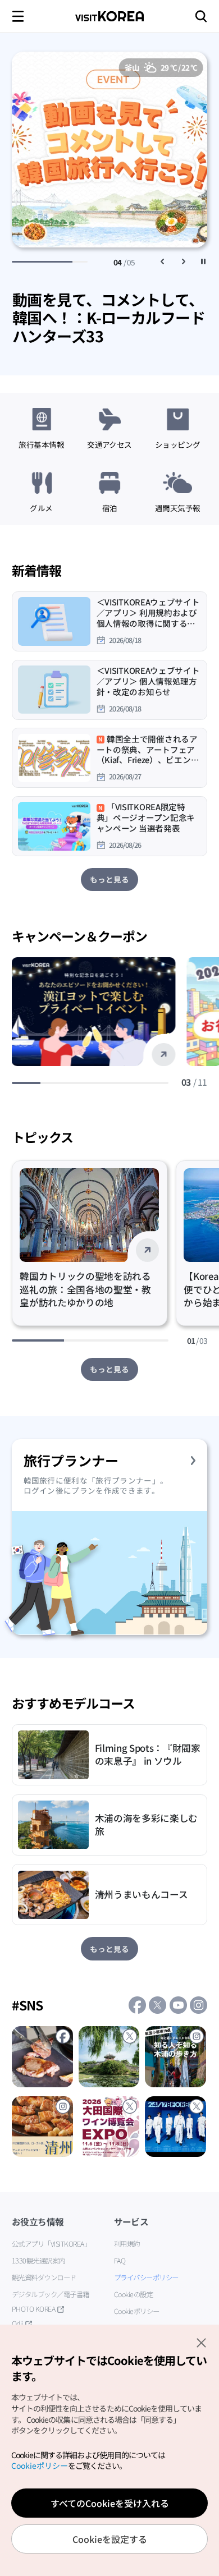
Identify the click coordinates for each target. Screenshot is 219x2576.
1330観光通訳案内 (38, 2261)
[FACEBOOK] (42, 2057)
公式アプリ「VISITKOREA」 (51, 2244)
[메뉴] (18, 16)
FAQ (120, 2261)
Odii (17, 2324)
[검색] (201, 16)
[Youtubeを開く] (178, 2005)
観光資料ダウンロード (44, 2277)
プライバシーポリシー (146, 2277)
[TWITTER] (109, 2057)
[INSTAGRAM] (175, 2057)
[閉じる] (201, 2343)
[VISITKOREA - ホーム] (109, 16)
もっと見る (109, 879)
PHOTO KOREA (34, 2309)
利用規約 (127, 2244)
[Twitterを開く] (158, 2005)
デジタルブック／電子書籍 (51, 2294)
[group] (109, 322)
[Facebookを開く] (137, 2005)
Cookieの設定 (134, 2294)
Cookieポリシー (137, 2311)
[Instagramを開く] (199, 2005)
